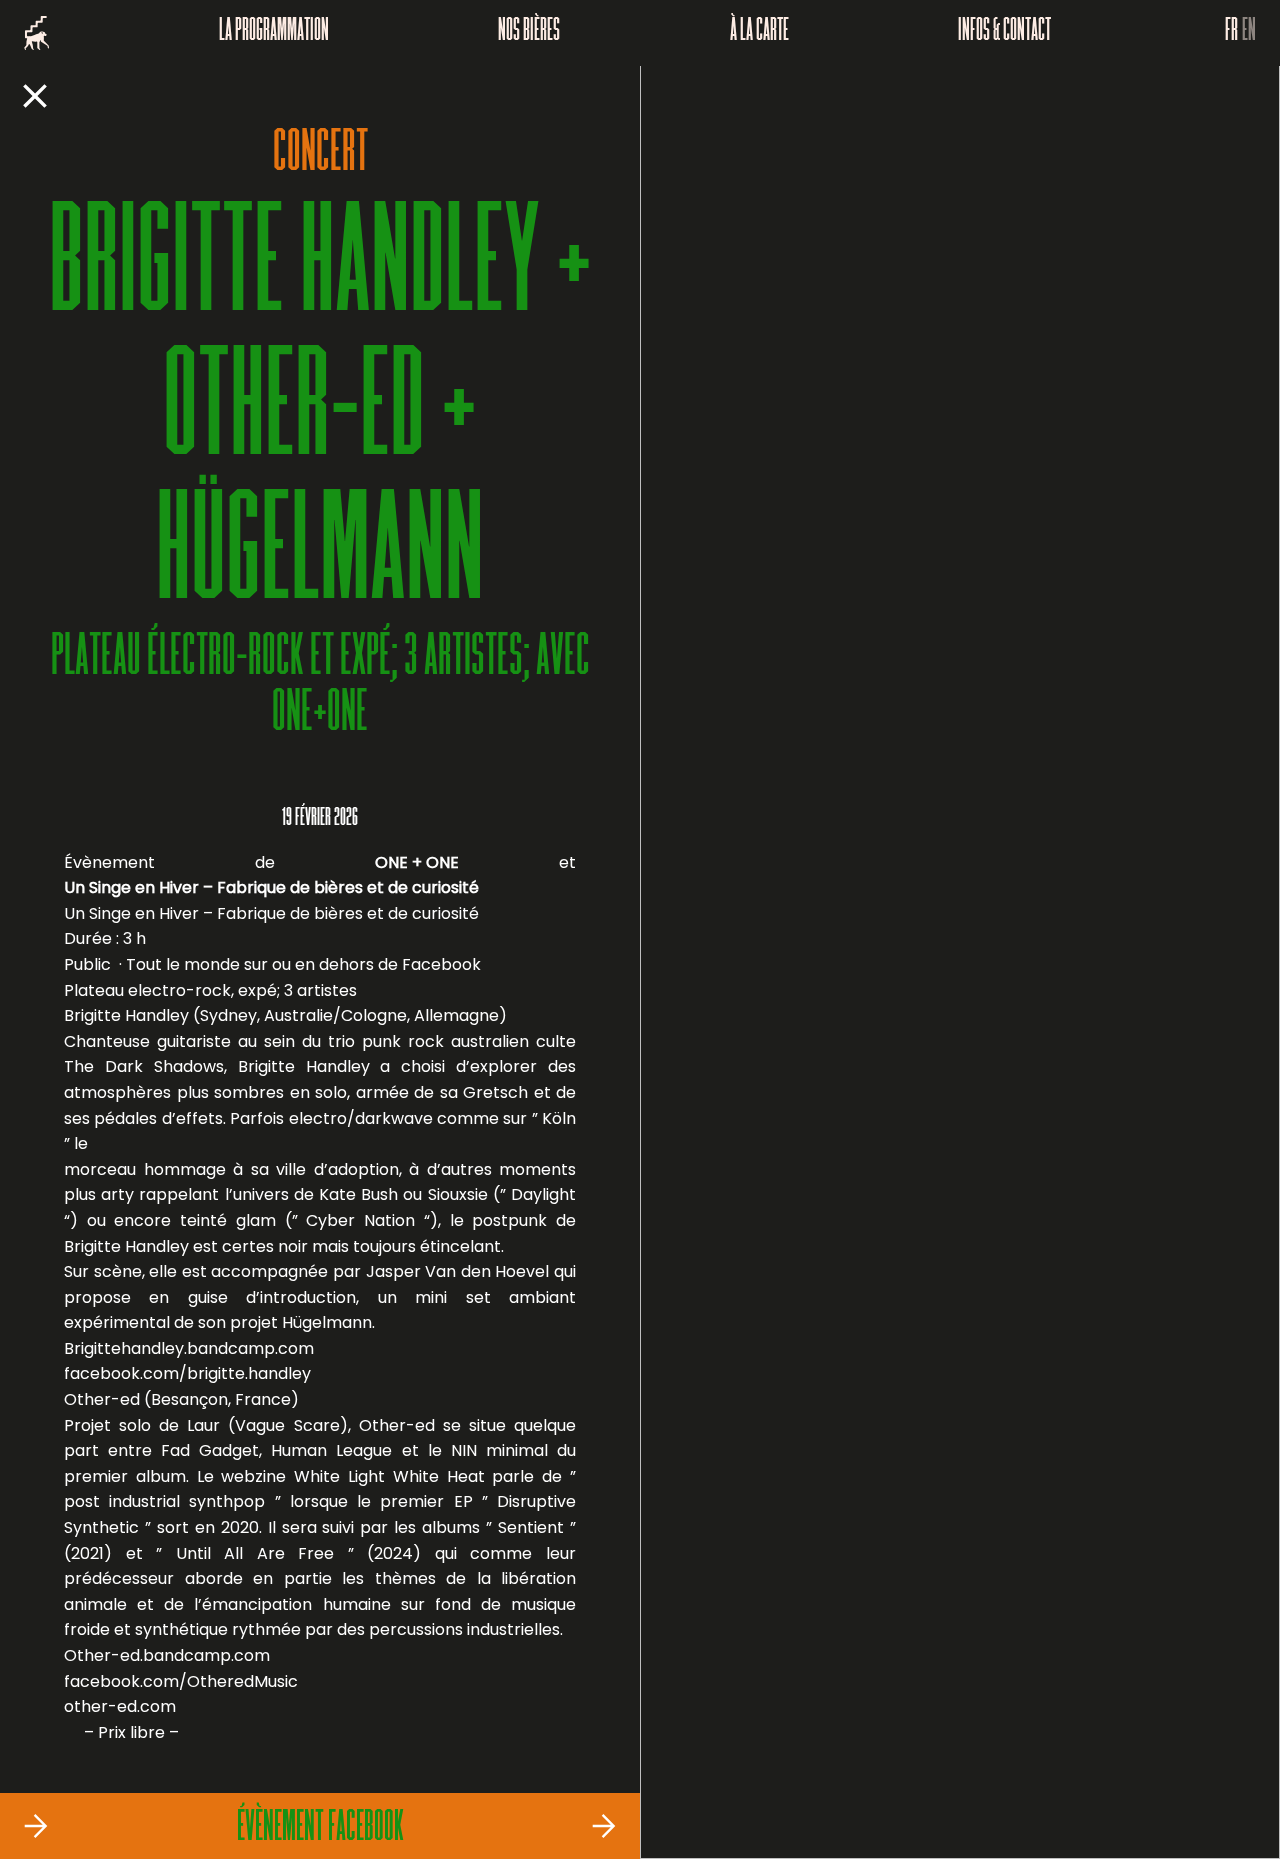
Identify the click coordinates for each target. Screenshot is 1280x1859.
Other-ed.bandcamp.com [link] (167, 1655)
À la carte (759, 33)
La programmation (274, 33)
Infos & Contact (1004, 33)
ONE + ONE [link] (417, 862)
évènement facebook (320, 1829)
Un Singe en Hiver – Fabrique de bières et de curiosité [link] (271, 887)
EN (1249, 33)
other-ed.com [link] (120, 1706)
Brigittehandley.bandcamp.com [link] (189, 1348)
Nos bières (529, 33)
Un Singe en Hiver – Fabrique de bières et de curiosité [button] (271, 913)
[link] (187, 1374)
